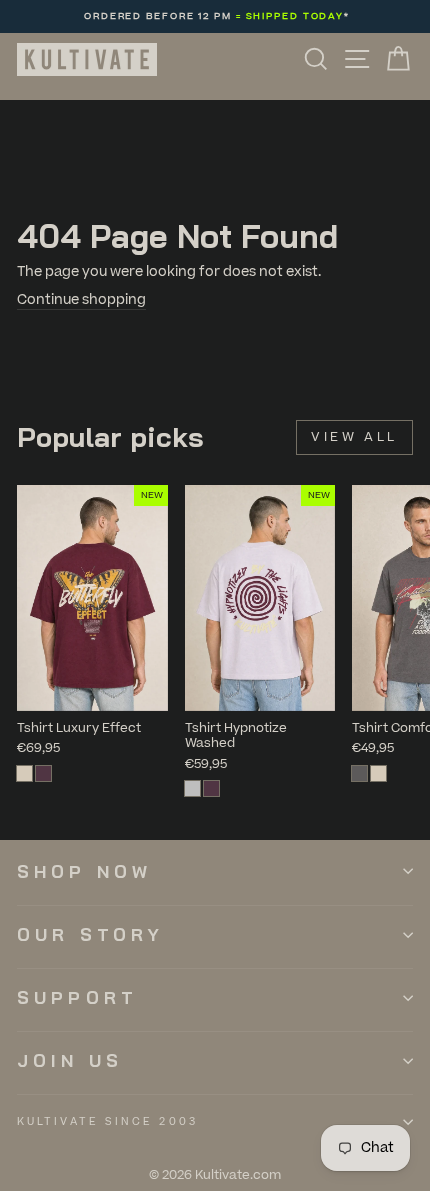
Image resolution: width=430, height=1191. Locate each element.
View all (354, 437)
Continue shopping (81, 300)
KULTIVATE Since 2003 (107, 1121)
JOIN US (70, 1060)
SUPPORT (77, 997)
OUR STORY (90, 934)
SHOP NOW (84, 871)
